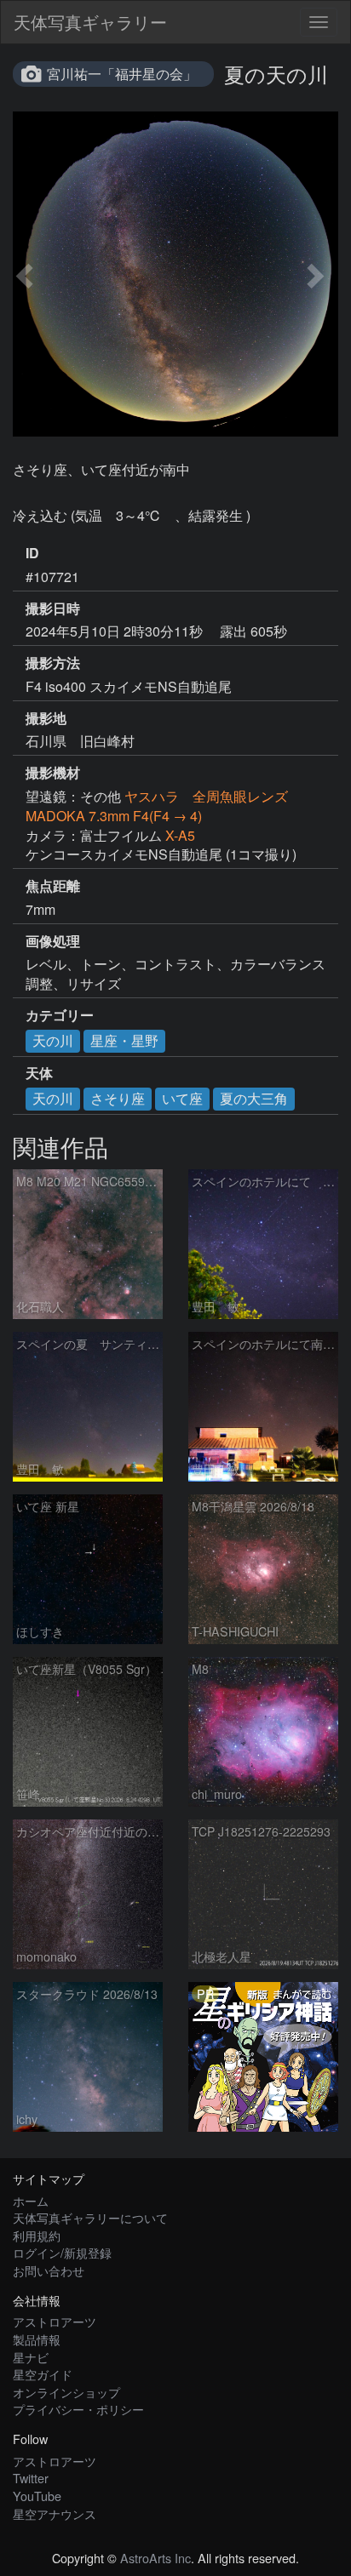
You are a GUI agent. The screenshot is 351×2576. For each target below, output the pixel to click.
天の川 (53, 1040)
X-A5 (180, 835)
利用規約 (37, 2235)
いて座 (182, 1098)
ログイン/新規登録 (62, 2252)
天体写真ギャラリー (90, 22)
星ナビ (31, 2357)
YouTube (37, 2496)
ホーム (31, 2200)
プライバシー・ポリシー (78, 2409)
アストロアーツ (55, 2321)
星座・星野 (124, 1040)
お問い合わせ (49, 2270)
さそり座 (118, 1098)
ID (32, 553)
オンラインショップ (66, 2392)
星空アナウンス (55, 2513)
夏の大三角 (254, 1098)
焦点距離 (53, 886)
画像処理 (53, 941)
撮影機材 (53, 773)
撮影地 (46, 718)
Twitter (31, 2478)
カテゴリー (60, 1015)
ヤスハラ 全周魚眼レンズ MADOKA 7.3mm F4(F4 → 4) (157, 806)
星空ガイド (43, 2374)
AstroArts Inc (155, 2558)
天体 (39, 1073)
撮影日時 (53, 608)
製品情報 (37, 2339)
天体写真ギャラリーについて (90, 2217)
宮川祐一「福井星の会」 (122, 74)
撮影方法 (53, 663)
